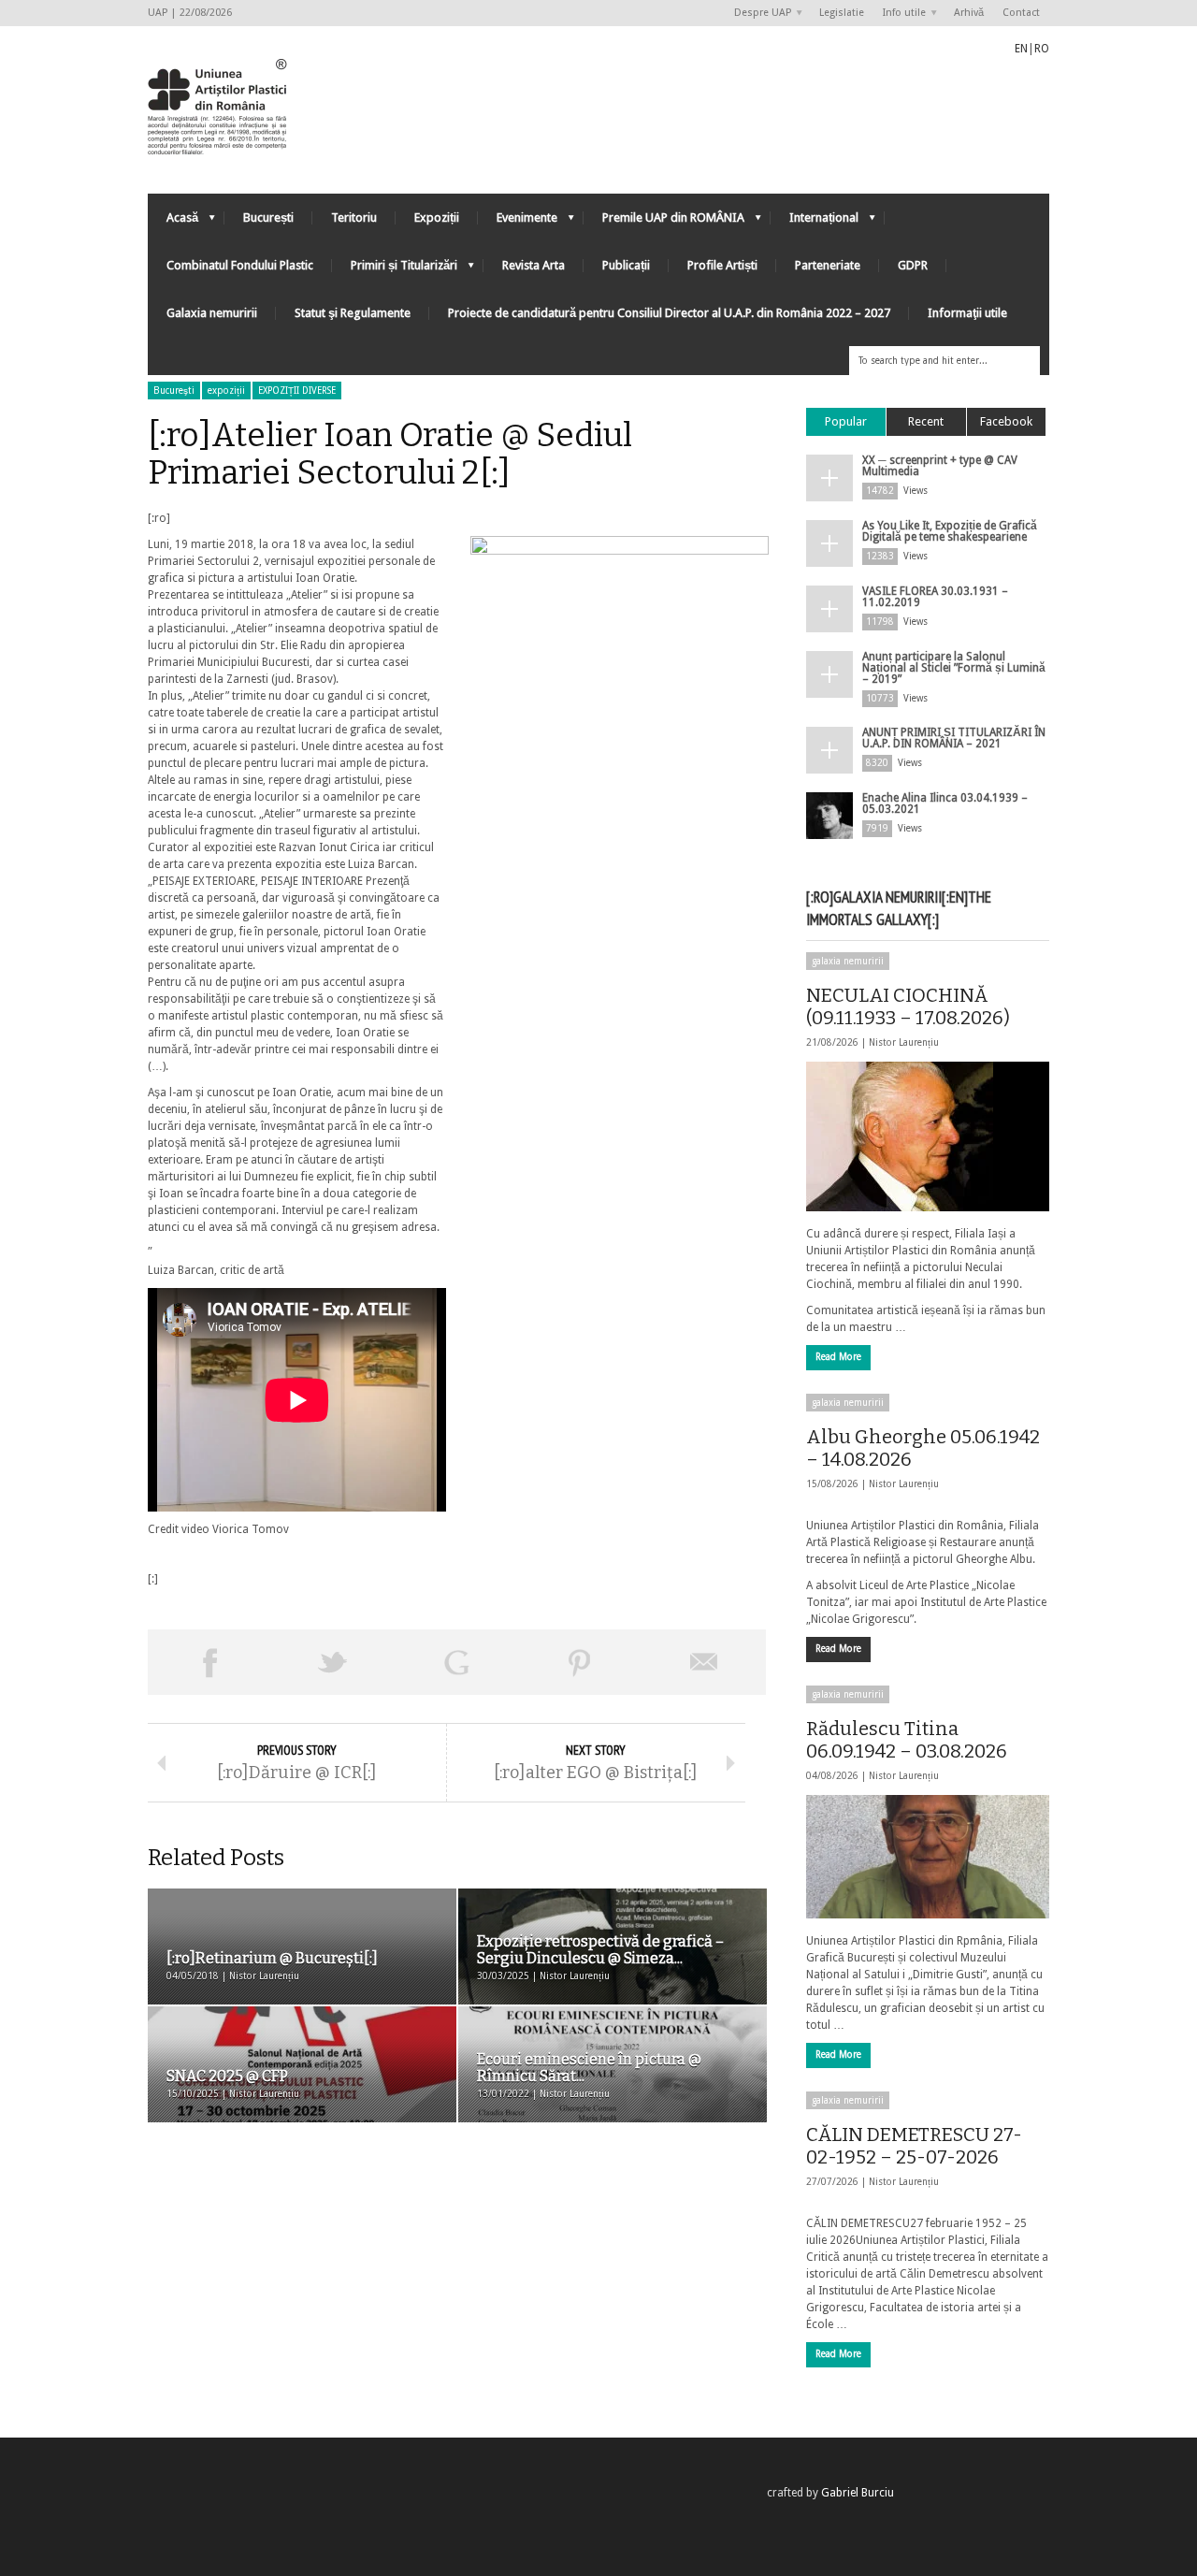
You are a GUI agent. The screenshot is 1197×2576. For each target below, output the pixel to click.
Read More (838, 1357)
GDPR (913, 265)
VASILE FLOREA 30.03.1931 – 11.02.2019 (935, 597)
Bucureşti (174, 391)
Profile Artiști (722, 265)
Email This (704, 1662)
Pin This (580, 1662)
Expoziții (437, 217)
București (268, 217)
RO (1042, 49)
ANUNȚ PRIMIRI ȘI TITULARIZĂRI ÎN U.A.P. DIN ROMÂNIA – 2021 (954, 738)
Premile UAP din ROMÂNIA (664, 222)
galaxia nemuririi (848, 961)
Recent (926, 421)
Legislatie (842, 13)
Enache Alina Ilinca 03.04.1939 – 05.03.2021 (945, 803)
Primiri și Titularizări (395, 270)
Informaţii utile (967, 313)
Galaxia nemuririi (212, 313)
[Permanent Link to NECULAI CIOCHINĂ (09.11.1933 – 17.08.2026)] (928, 1136)
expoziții (226, 391)
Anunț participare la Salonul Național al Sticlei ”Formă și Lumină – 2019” (954, 668)
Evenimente (518, 222)
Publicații (626, 265)
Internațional (815, 222)
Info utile (900, 14)
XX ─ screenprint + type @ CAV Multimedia (940, 466)
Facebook (1006, 421)
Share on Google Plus (456, 1662)
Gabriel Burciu (858, 2493)
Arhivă (969, 13)
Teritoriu (354, 217)
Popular (846, 421)
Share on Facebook (209, 1662)
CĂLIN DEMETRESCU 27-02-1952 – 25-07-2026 (914, 2146)
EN (1021, 49)
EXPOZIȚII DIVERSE (297, 391)
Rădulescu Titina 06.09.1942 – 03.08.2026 (907, 1740)
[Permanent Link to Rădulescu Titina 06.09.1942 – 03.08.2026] (928, 1857)
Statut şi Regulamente (353, 313)
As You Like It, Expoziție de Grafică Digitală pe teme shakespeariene (950, 531)
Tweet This (333, 1662)
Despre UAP (758, 14)
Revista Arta (534, 265)
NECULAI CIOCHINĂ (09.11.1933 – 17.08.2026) (908, 1006)
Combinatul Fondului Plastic (240, 265)
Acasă (173, 222)
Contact (1021, 13)
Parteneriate (828, 265)
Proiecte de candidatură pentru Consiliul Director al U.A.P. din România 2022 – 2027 (669, 313)
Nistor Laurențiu (904, 1042)
